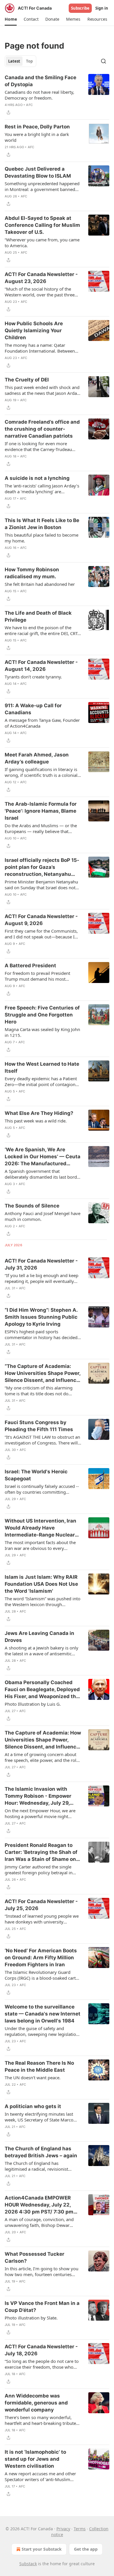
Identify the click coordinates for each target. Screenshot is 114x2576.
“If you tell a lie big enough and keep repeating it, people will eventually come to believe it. (42, 1278)
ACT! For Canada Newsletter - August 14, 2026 (41, 666)
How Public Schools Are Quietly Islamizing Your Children (34, 330)
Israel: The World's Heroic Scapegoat (36, 1475)
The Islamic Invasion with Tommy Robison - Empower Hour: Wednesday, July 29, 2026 (38, 1796)
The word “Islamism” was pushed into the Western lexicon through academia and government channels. (43, 1601)
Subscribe (80, 8)
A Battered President (30, 966)
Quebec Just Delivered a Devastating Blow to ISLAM (38, 172)
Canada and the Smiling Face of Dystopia (40, 81)
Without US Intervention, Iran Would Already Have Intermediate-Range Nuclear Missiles (40, 1528)
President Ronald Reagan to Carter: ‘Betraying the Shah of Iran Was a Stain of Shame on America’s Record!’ (41, 1852)
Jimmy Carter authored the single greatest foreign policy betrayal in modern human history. (39, 1870)
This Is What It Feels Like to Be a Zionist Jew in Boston (42, 524)
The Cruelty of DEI (27, 380)
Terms (80, 2529)
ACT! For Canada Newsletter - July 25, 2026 (41, 1905)
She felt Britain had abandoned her (40, 584)
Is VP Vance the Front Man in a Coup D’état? (42, 2307)
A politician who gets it (33, 2106)
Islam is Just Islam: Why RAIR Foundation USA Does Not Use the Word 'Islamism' (41, 1584)
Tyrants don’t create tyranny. (33, 677)
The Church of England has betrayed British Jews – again (41, 2152)
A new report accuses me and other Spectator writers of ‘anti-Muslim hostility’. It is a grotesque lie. (40, 2476)
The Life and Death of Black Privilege (38, 616)
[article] (57, 95)
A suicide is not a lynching (37, 478)
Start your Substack (42, 2549)
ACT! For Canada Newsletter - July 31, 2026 (41, 1264)
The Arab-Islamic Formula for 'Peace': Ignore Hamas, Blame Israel (41, 811)
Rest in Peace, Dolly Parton (37, 127)
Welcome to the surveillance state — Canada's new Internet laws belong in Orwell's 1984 (43, 2014)
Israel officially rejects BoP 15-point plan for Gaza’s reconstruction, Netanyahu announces (42, 867)
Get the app (86, 2549)
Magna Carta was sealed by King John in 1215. (42, 1032)
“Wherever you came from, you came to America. (42, 243)
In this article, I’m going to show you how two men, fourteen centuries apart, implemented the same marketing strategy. (42, 2271)
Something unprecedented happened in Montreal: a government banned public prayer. (42, 186)
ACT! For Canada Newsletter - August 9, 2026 (41, 920)
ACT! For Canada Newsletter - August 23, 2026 (41, 278)
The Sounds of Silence (32, 1206)
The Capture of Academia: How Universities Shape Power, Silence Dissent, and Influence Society (43, 1740)
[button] (11, 19)
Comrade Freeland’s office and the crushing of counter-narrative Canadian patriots (42, 429)
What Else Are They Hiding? (39, 1113)
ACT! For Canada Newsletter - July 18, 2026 (41, 2350)
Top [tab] (29, 61)
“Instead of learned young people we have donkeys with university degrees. (42, 1919)
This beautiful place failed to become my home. (42, 538)
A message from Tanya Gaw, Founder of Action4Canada (42, 723)
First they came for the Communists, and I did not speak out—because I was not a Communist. (41, 934)
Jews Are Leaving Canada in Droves (39, 1637)
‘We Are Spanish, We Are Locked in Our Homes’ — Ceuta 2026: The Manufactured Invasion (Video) (43, 1157)
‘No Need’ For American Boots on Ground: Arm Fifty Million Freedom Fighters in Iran (41, 1958)
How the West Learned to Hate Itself (42, 1067)
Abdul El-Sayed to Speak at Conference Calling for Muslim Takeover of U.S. (42, 225)
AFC (29, 105)
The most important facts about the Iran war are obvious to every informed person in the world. (40, 1545)
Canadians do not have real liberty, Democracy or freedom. (39, 95)
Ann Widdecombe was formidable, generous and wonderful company (36, 2403)
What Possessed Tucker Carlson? (34, 2257)
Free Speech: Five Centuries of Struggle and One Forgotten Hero (42, 1015)
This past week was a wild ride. (36, 1121)
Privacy (63, 2529)
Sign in (102, 8)
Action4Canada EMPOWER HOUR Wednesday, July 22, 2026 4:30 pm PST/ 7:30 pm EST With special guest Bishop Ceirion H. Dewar (42, 2205)
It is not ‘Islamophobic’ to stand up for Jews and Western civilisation (35, 2459)
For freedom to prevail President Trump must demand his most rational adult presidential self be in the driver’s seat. (40, 976)
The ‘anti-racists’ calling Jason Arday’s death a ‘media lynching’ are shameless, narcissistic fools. (42, 489)
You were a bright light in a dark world (37, 137)
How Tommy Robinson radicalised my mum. (32, 573)
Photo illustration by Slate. (31, 2318)
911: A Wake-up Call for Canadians (33, 709)
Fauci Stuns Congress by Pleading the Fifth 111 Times (39, 1426)
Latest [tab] (14, 61)
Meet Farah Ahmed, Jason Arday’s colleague (37, 758)
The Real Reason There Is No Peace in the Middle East (39, 2066)
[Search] (103, 61)
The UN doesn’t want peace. (33, 2078)
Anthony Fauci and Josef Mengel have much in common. (43, 1216)
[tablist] (20, 61)
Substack (28, 2564)
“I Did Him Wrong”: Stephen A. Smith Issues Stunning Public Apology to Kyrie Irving (41, 1317)
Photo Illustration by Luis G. (33, 1704)
